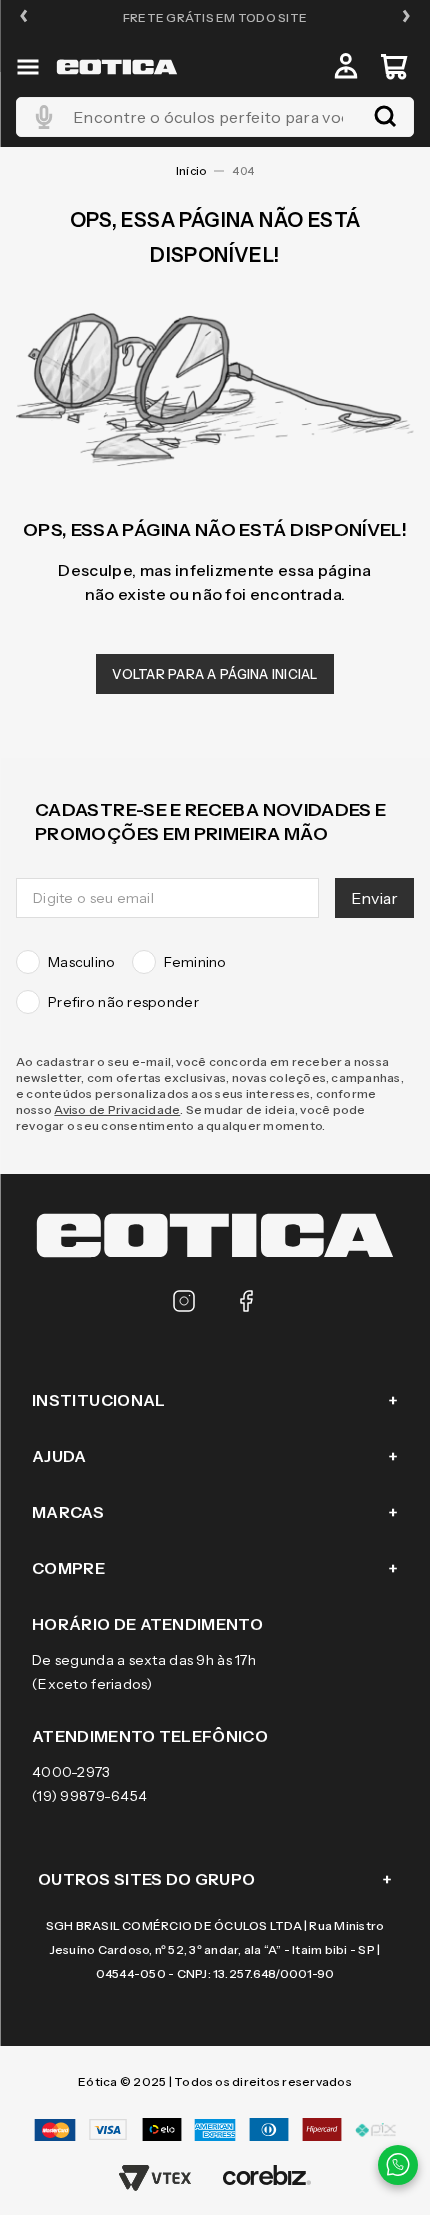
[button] (24, 17)
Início (191, 171)
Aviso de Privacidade (117, 1109)
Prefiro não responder (123, 1002)
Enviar (374, 898)
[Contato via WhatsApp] (398, 2165)
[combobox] (215, 117)
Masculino (82, 962)
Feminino (195, 962)
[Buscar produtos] (385, 117)
